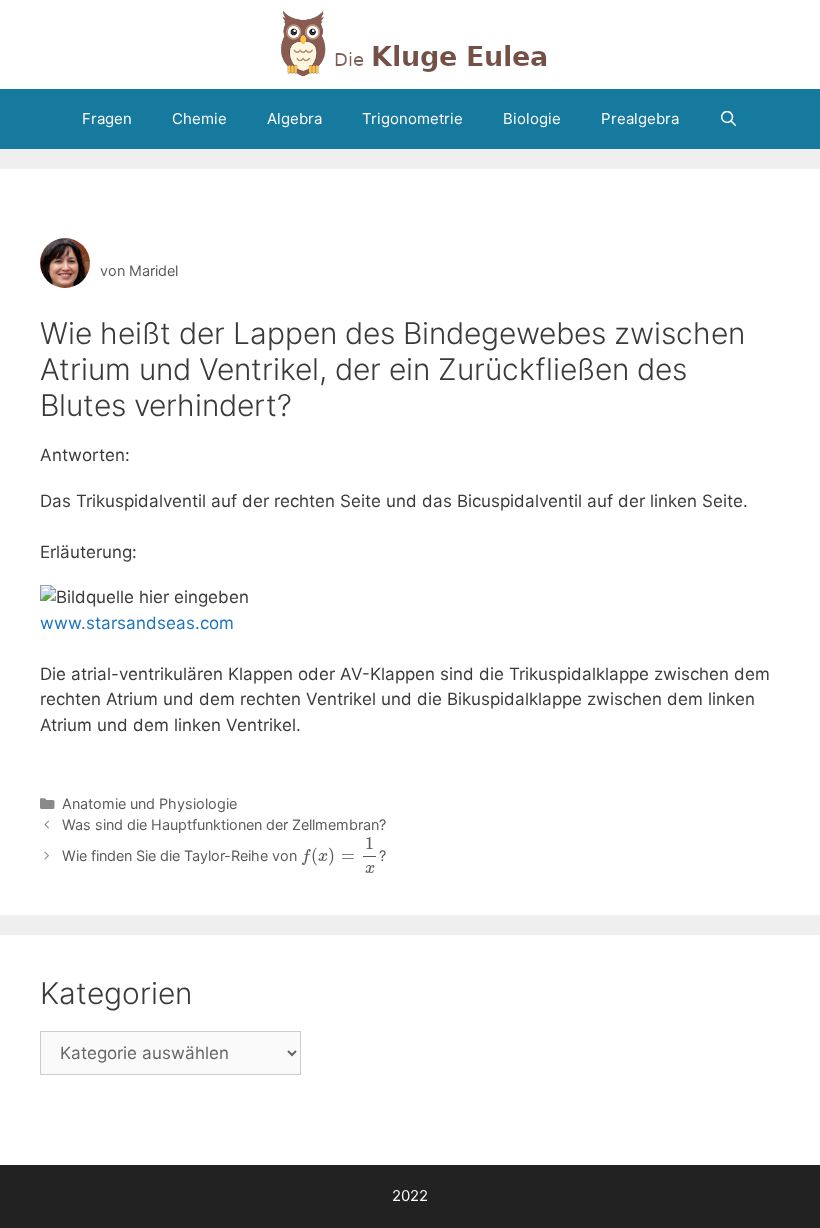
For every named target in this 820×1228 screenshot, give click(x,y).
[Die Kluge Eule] (410, 43)
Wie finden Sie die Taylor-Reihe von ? (224, 855)
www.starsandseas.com (137, 623)
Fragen (107, 118)
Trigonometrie (412, 118)
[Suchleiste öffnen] (728, 119)
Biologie (532, 118)
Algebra (294, 118)
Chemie (199, 118)
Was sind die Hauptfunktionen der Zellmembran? (224, 824)
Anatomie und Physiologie (149, 803)
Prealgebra (640, 118)
